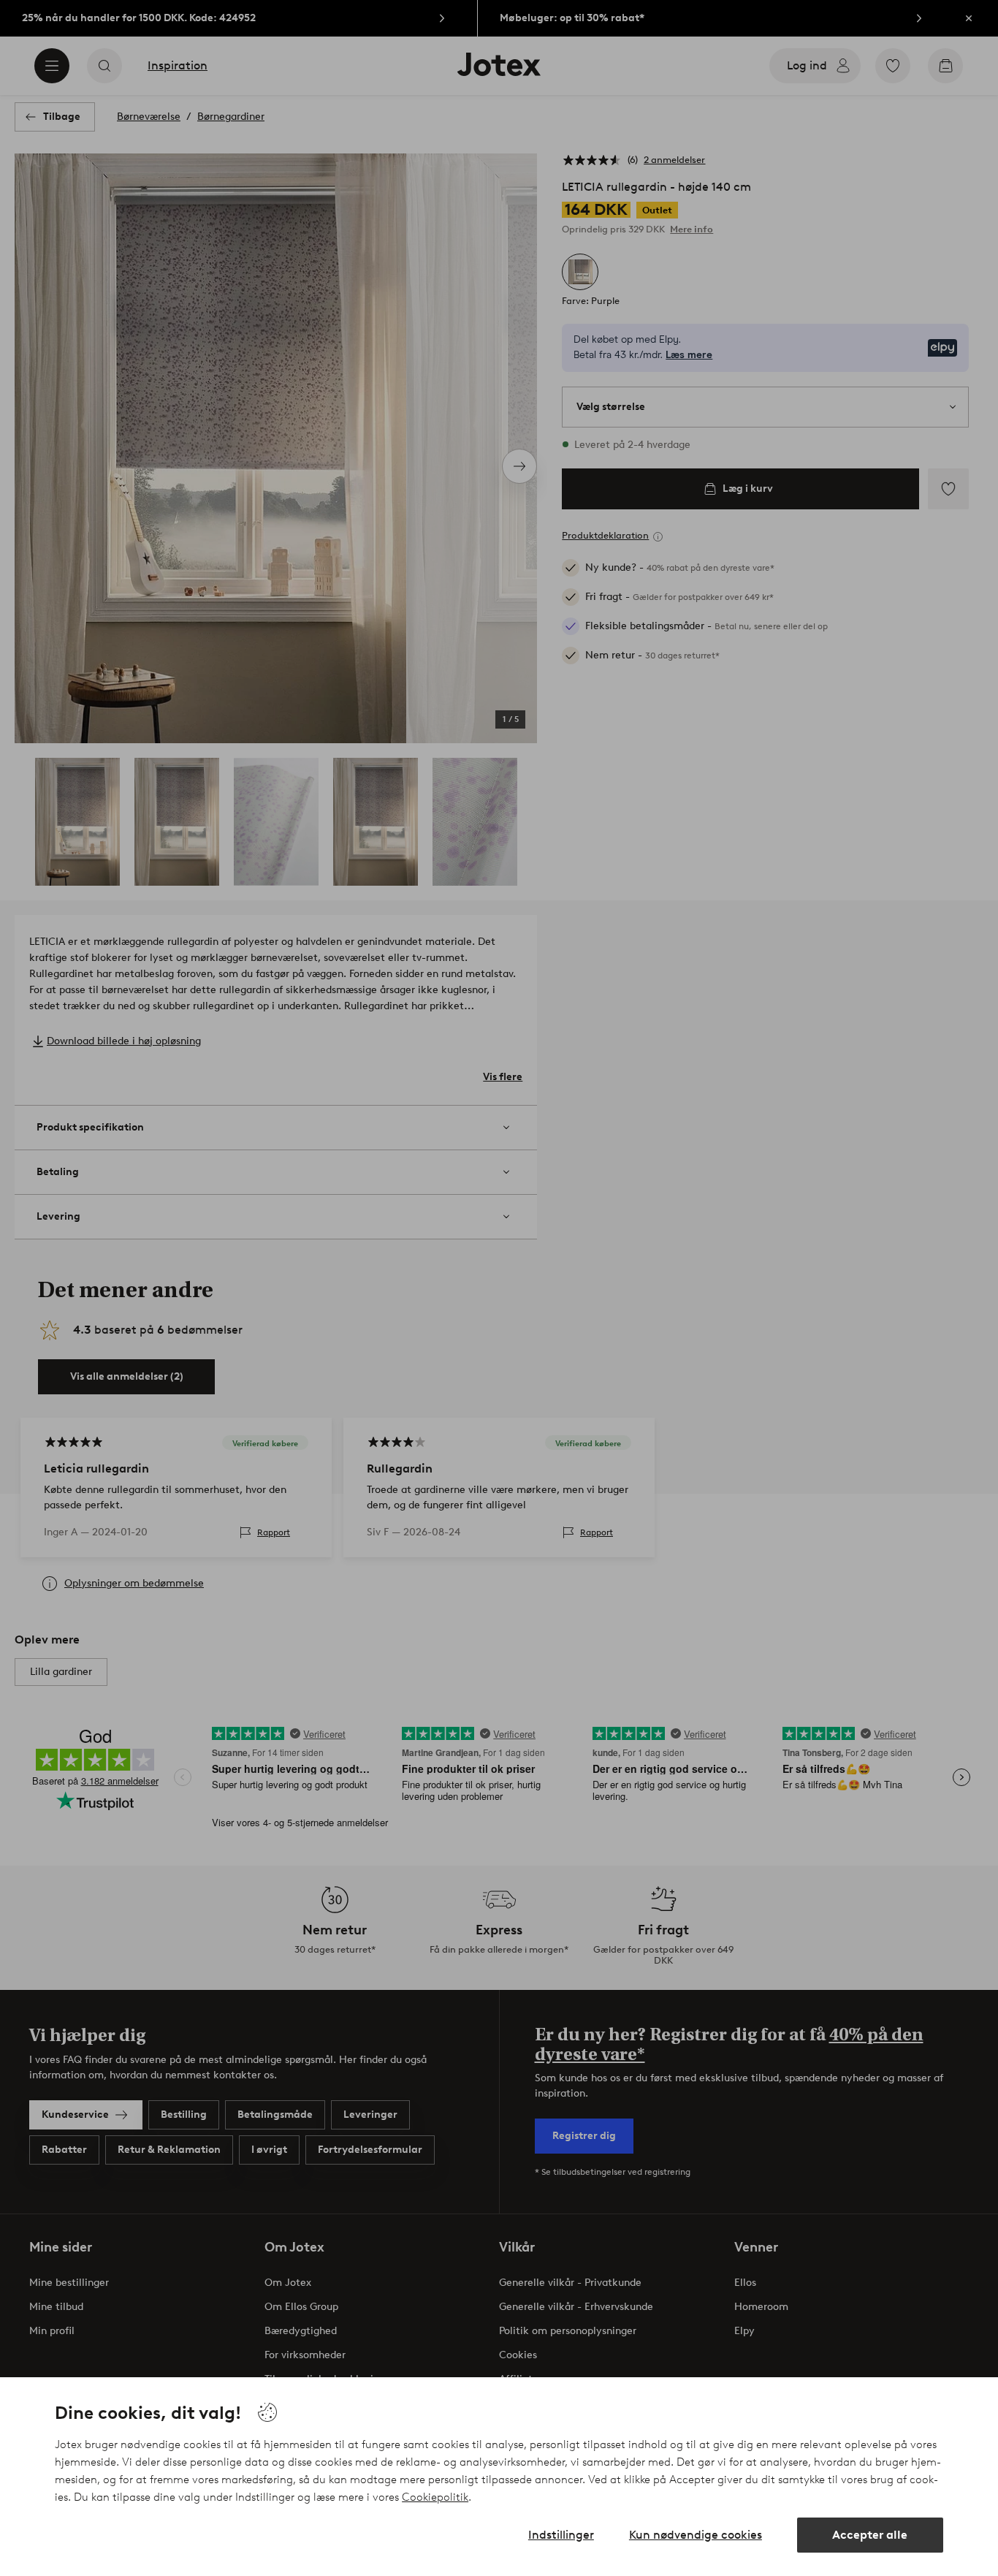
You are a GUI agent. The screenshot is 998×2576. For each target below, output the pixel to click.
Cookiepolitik (435, 2497)
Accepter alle (870, 2535)
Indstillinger (561, 2535)
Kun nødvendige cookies (696, 2535)
